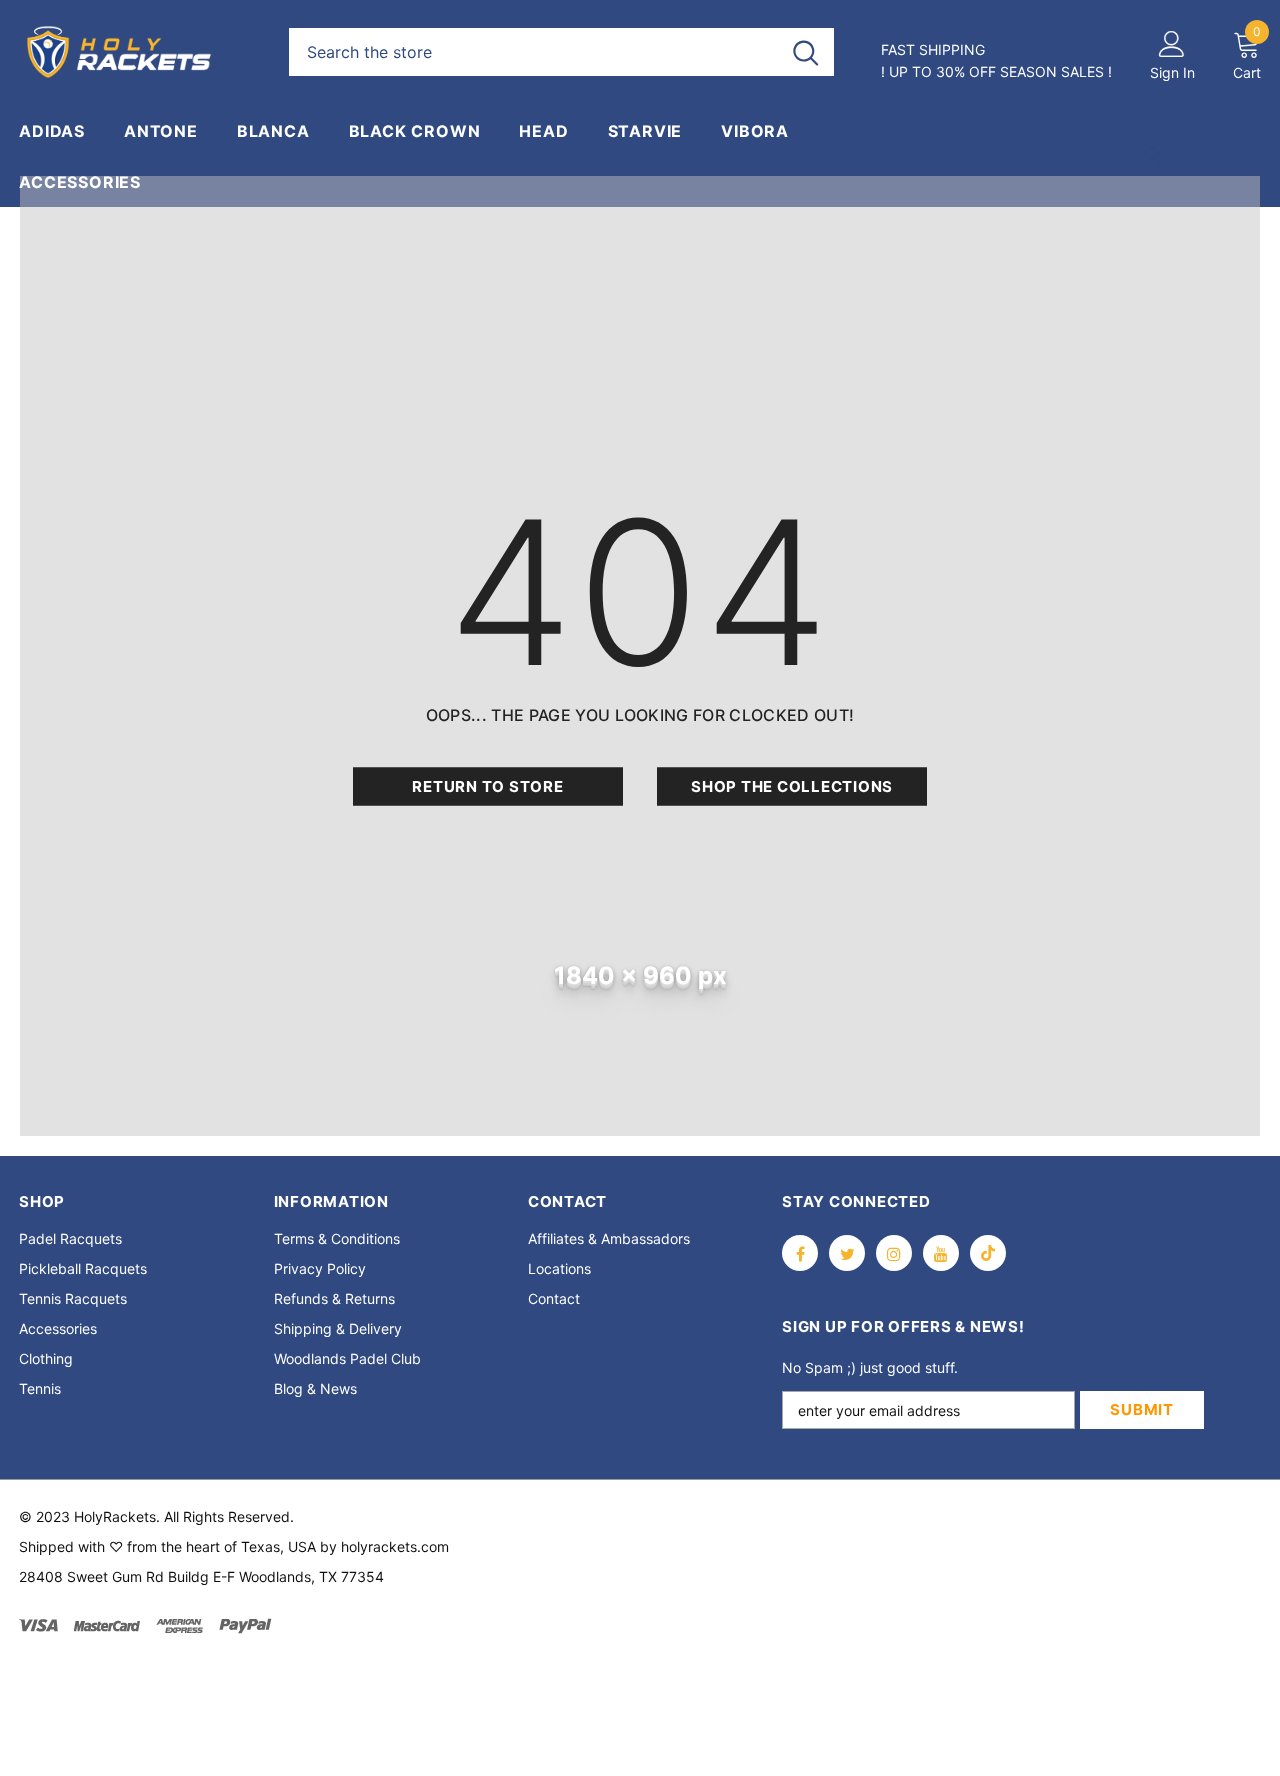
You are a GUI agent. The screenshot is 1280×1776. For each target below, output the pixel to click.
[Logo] (139, 52)
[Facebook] (800, 1253)
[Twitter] (847, 1253)
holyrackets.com (395, 1546)
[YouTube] (941, 1253)
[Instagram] (894, 1253)
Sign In (1172, 72)
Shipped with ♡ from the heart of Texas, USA (167, 1546)
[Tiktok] (988, 1253)
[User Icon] (1172, 43)
